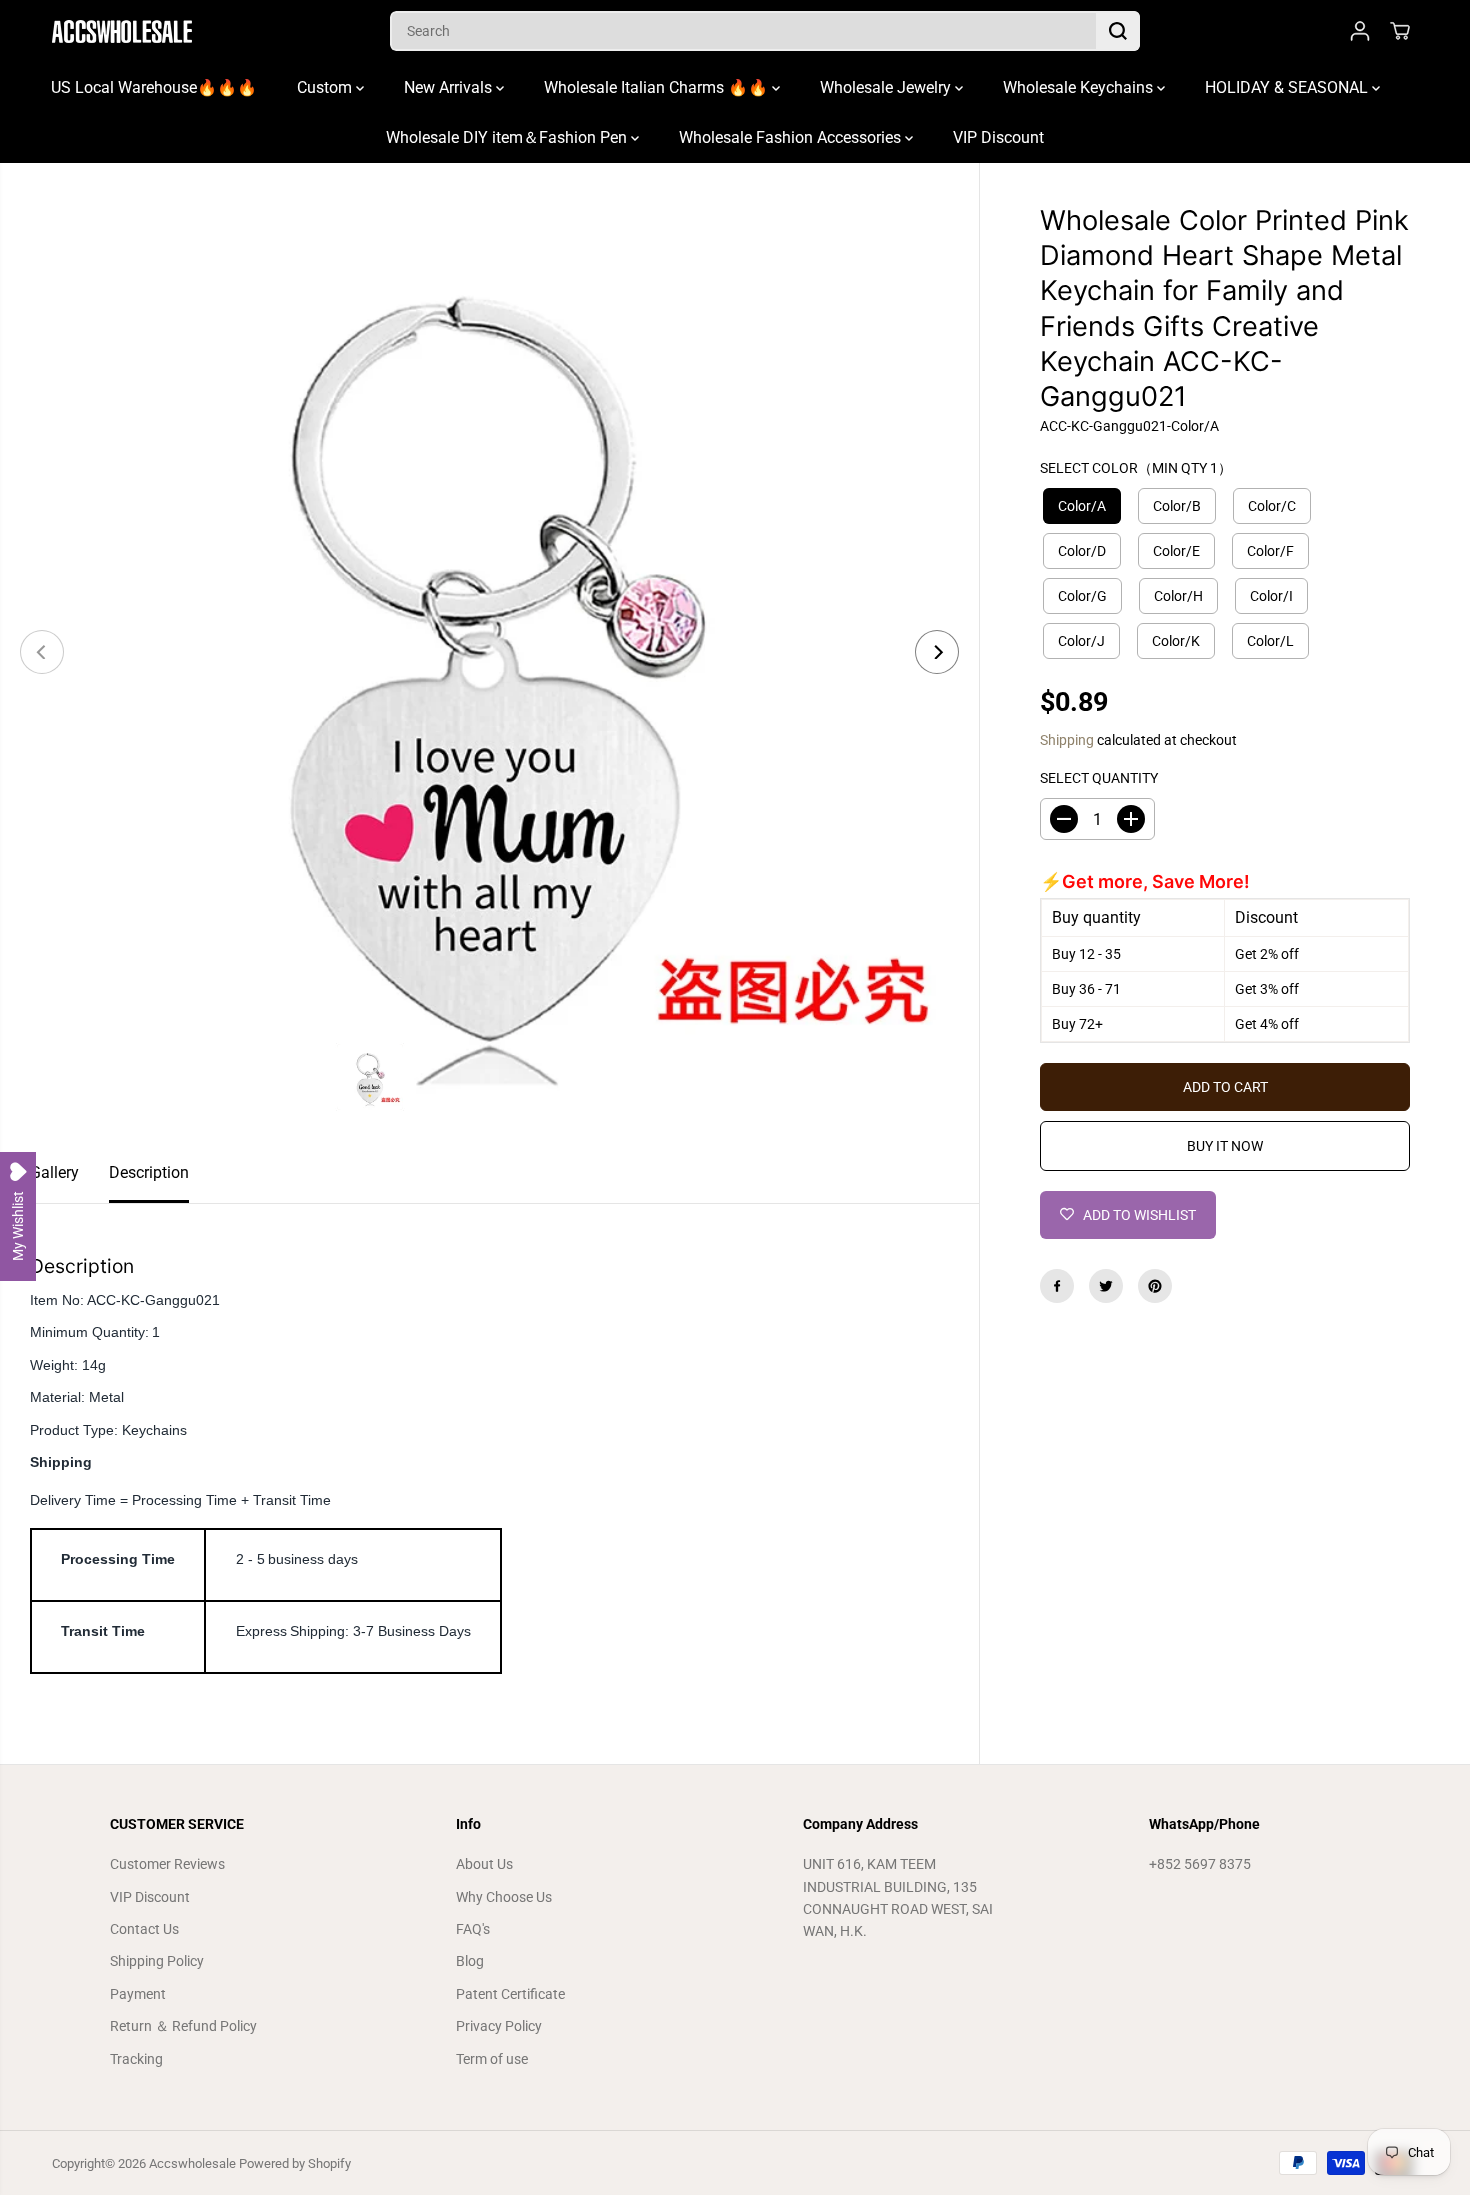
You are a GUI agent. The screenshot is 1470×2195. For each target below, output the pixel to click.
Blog (470, 1961)
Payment (138, 1994)
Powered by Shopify (295, 2163)
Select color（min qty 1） (1136, 468)
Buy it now (1225, 1146)
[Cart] (1400, 31)
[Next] (937, 652)
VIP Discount (998, 137)
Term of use (492, 2059)
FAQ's (473, 1929)
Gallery (54, 1172)
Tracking (136, 2059)
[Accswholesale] (122, 31)
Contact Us (144, 1929)
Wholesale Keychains (1080, 87)
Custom (326, 87)
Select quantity (1099, 778)
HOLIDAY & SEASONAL (1288, 87)
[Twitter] (1106, 1286)
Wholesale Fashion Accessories (792, 137)
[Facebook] (1057, 1286)
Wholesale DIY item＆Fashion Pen (508, 137)
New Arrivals (450, 87)
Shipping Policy (157, 1961)
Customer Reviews (167, 1864)
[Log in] (1360, 31)
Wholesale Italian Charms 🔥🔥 (658, 87)
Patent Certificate (510, 1994)
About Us (484, 1864)
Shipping (1067, 740)
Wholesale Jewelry (887, 87)
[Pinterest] (1155, 1286)
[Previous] (42, 652)
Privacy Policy (499, 2026)
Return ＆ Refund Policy (183, 2026)
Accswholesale (192, 2163)
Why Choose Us (504, 1897)
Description (149, 1172)
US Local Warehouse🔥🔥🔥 (154, 87)
